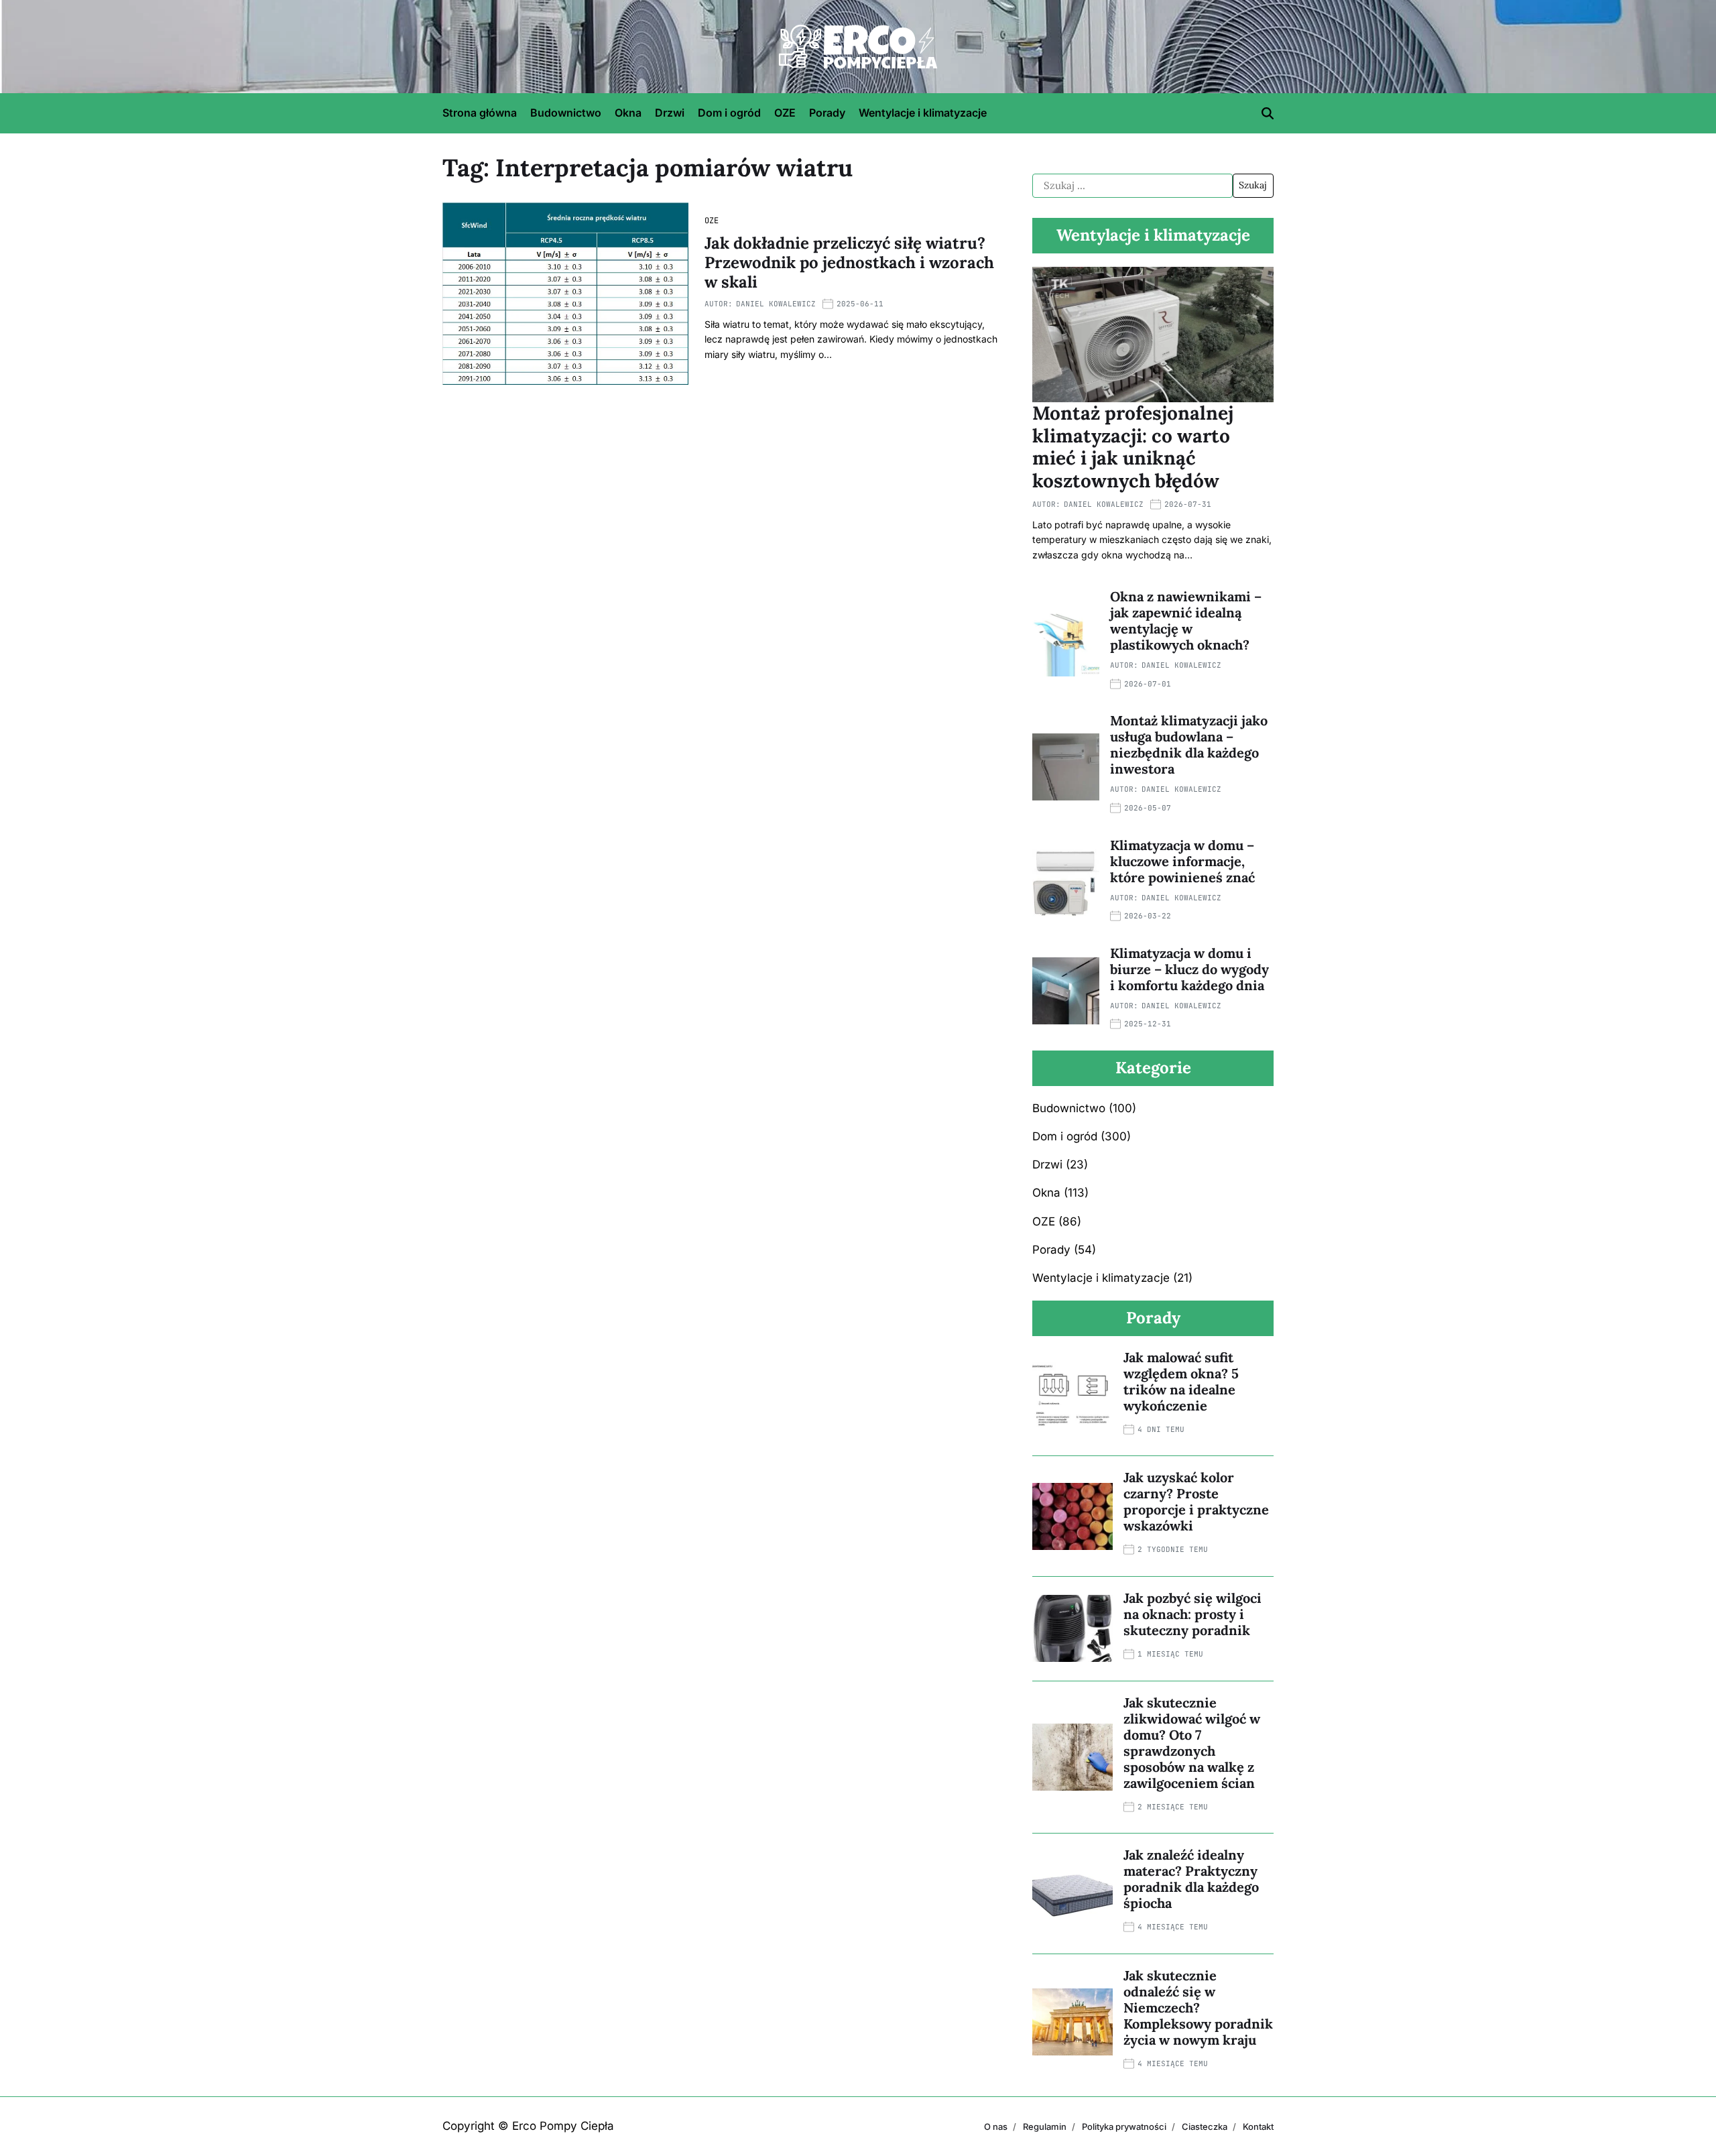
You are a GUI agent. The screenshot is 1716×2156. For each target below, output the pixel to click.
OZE (785, 113)
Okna (628, 113)
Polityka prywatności (1124, 2127)
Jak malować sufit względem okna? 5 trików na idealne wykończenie (1181, 1381)
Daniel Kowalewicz (776, 304)
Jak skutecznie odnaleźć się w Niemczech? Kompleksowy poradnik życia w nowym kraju (1198, 2008)
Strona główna (480, 113)
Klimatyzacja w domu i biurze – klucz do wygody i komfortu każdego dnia (1189, 969)
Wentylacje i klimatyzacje (923, 113)
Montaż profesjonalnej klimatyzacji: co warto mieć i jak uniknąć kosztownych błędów (1133, 447)
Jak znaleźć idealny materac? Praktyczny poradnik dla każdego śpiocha (1191, 1879)
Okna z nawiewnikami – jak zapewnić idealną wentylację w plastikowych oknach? (1186, 620)
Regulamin (1045, 2127)
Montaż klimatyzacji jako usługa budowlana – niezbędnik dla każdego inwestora (1189, 744)
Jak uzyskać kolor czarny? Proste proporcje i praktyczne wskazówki (1196, 1501)
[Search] (1268, 113)
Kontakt (1258, 2127)
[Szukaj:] (1132, 186)
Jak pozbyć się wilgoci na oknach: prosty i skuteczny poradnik (1192, 1614)
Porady (827, 113)
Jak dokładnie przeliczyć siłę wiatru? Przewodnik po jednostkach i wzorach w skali (849, 262)
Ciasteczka (1205, 2127)
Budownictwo (566, 113)
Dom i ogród (729, 113)
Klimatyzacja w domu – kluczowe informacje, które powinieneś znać (1182, 861)
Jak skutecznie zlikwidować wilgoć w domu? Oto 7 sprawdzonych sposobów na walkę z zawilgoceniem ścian (1192, 1743)
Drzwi (670, 113)
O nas (996, 2127)
